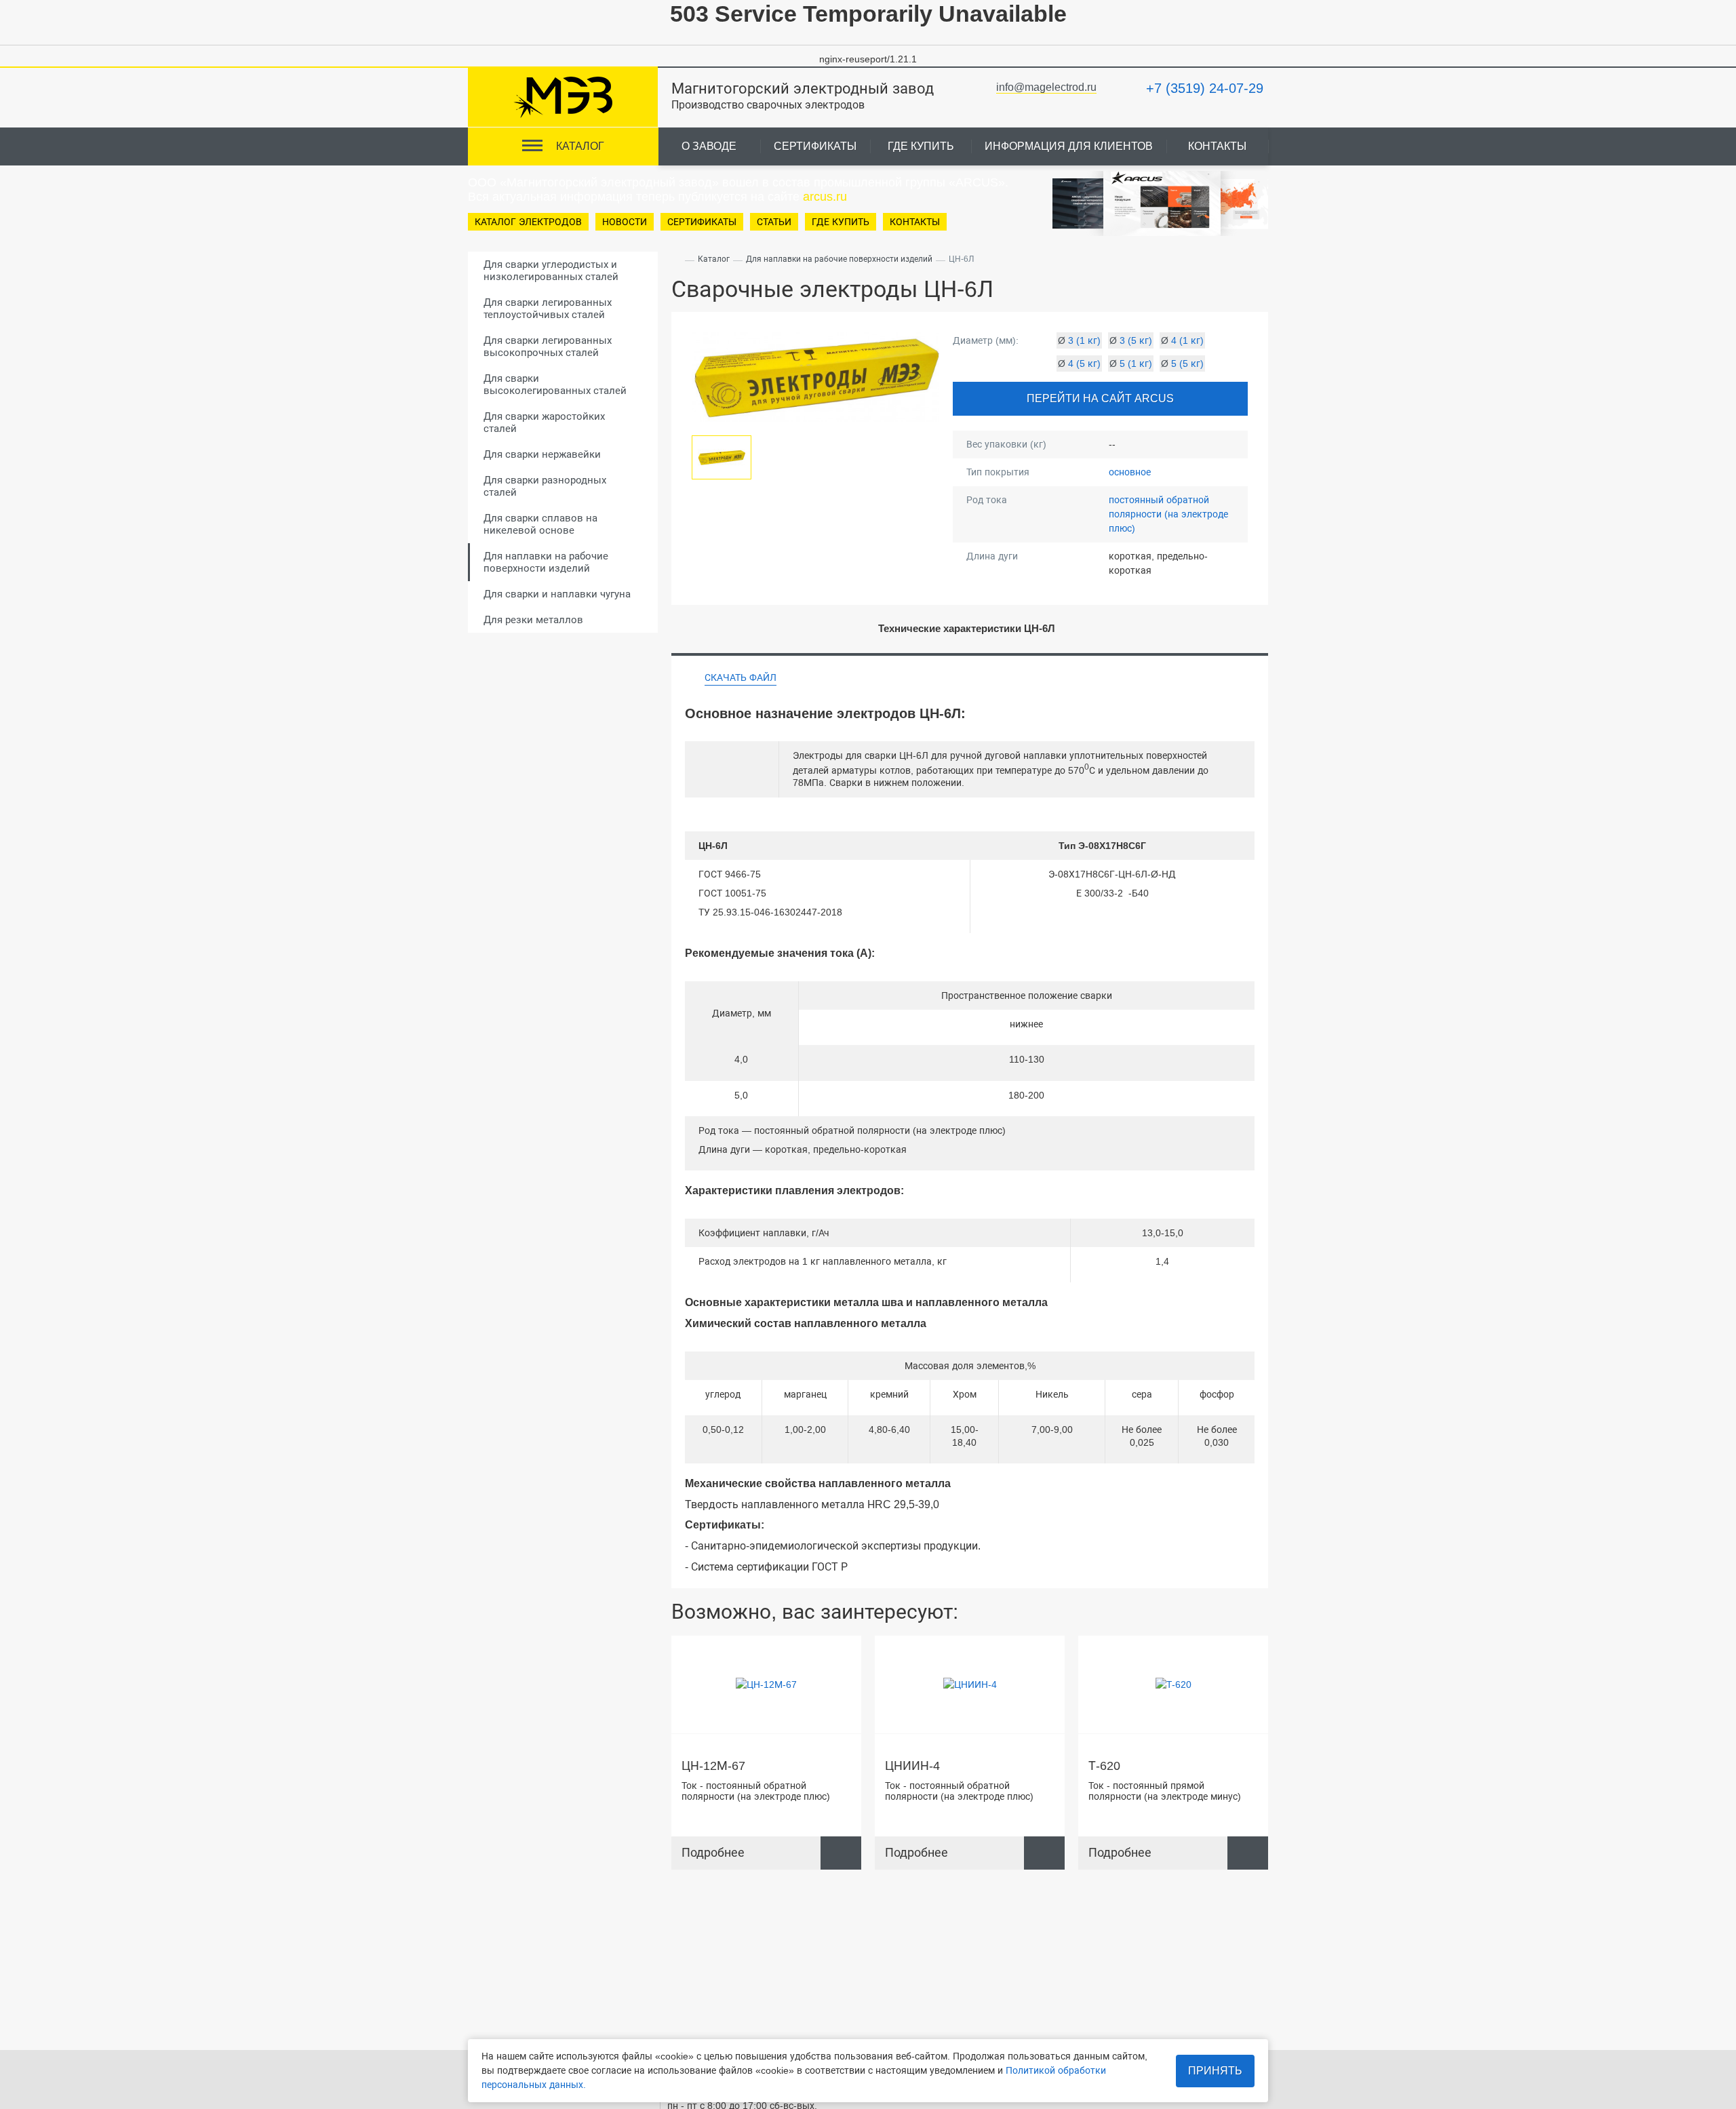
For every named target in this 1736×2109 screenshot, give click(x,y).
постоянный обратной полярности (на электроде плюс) (1168, 514)
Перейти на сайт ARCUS (1100, 398)
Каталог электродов (528, 222)
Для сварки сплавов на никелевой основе (540, 524)
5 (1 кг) (1131, 363)
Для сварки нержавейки (542, 454)
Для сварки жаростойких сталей (544, 422)
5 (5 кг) (1182, 363)
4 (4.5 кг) (1005, 1651)
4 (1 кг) (1182, 340)
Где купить (921, 146)
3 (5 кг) (1131, 340)
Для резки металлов (533, 619)
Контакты (1217, 146)
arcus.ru (825, 197)
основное (1130, 472)
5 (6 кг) (802, 1690)
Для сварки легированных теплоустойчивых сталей (548, 308)
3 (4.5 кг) (802, 1651)
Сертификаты (815, 146)
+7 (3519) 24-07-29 (1205, 88)
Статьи (774, 222)
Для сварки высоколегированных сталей (555, 384)
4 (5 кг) (1079, 363)
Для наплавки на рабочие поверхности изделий (546, 562)
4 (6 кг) (802, 1670)
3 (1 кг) (1079, 340)
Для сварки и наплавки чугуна (557, 594)
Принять (1215, 2071)
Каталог (714, 259)
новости (625, 222)
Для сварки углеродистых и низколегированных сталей (551, 270)
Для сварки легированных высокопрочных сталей (548, 346)
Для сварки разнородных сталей (545, 486)
